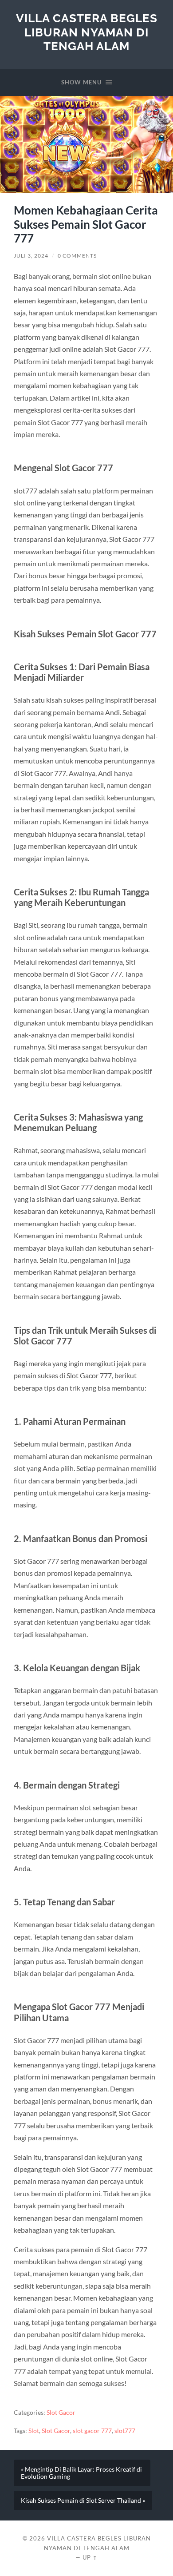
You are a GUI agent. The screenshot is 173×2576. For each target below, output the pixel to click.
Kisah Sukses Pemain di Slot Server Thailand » (83, 2500)
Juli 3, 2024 (31, 256)
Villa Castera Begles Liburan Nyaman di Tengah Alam (87, 32)
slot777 (125, 2431)
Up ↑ (90, 2557)
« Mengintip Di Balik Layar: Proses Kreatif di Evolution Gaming (81, 2473)
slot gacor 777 (92, 2431)
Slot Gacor (61, 2413)
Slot (34, 2431)
